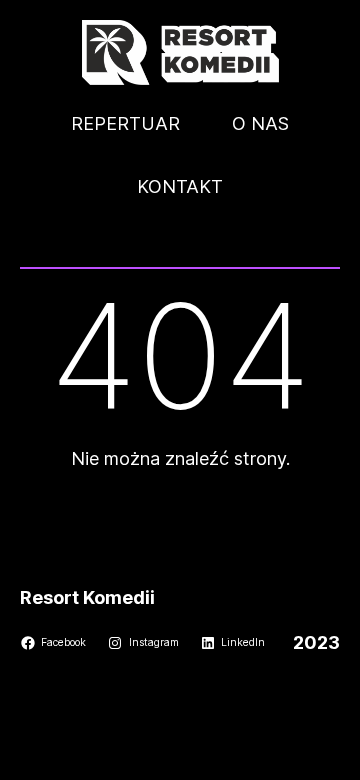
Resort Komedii (87, 597)
